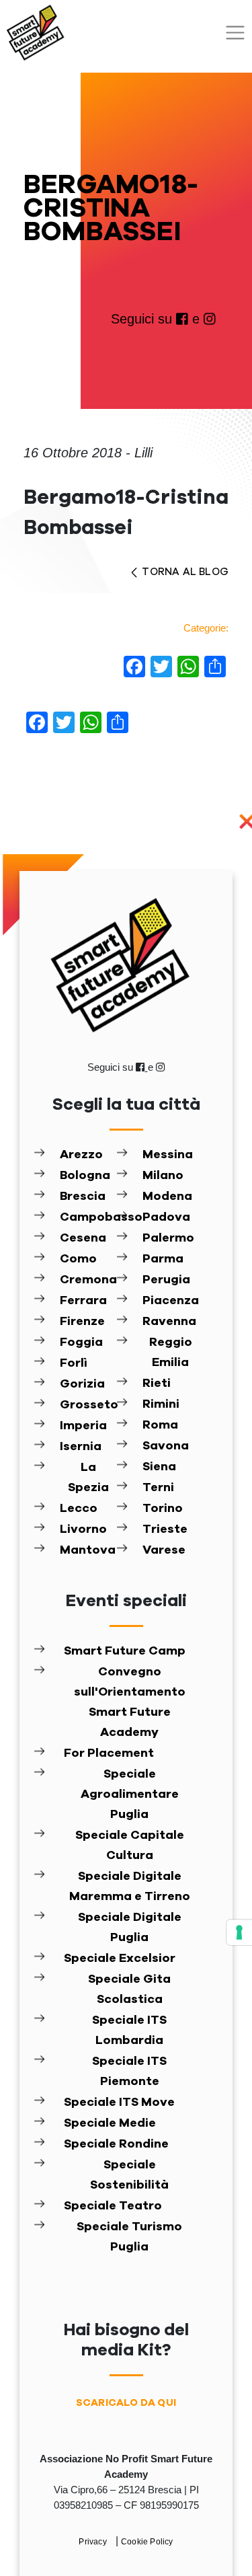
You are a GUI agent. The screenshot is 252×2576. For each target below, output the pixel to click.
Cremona (88, 1280)
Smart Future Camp (125, 1651)
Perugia (166, 1280)
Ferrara (83, 1301)
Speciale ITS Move (119, 2103)
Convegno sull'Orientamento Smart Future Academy (130, 1702)
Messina (168, 1155)
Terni (158, 1488)
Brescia (83, 1197)
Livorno (83, 1529)
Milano (163, 1176)
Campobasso (88, 1217)
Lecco (79, 1509)
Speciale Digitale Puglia (130, 1928)
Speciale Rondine (116, 2144)
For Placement (109, 1753)
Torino (163, 1509)
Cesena (83, 1238)
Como (78, 1259)
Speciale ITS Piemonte (129, 2072)
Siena (159, 1467)
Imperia (83, 1426)
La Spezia (88, 1478)
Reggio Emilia (171, 1353)
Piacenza (171, 1301)
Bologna (85, 1176)
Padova (166, 1217)
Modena (167, 1197)
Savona (166, 1446)
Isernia (81, 1447)
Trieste (165, 1529)
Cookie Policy (147, 2542)
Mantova (88, 1550)
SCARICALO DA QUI (126, 2403)
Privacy (94, 2542)
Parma (163, 1259)
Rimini (161, 1404)
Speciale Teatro (113, 2206)
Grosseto (88, 1405)
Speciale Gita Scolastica (129, 1990)
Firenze (82, 1322)
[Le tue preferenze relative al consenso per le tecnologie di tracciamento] (239, 1932)
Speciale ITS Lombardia (129, 2031)
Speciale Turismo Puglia (129, 2237)
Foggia (81, 1342)
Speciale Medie (110, 2123)
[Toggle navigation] (235, 33)
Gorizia (82, 1384)
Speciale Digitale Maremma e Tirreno (130, 1887)
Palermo (168, 1238)
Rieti (157, 1384)
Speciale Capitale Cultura (130, 1846)
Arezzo (81, 1155)
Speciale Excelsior (120, 1959)
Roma (160, 1425)
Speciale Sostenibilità (129, 2175)
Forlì (74, 1363)
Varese (164, 1550)
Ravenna (169, 1322)
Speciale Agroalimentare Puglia (130, 1794)
